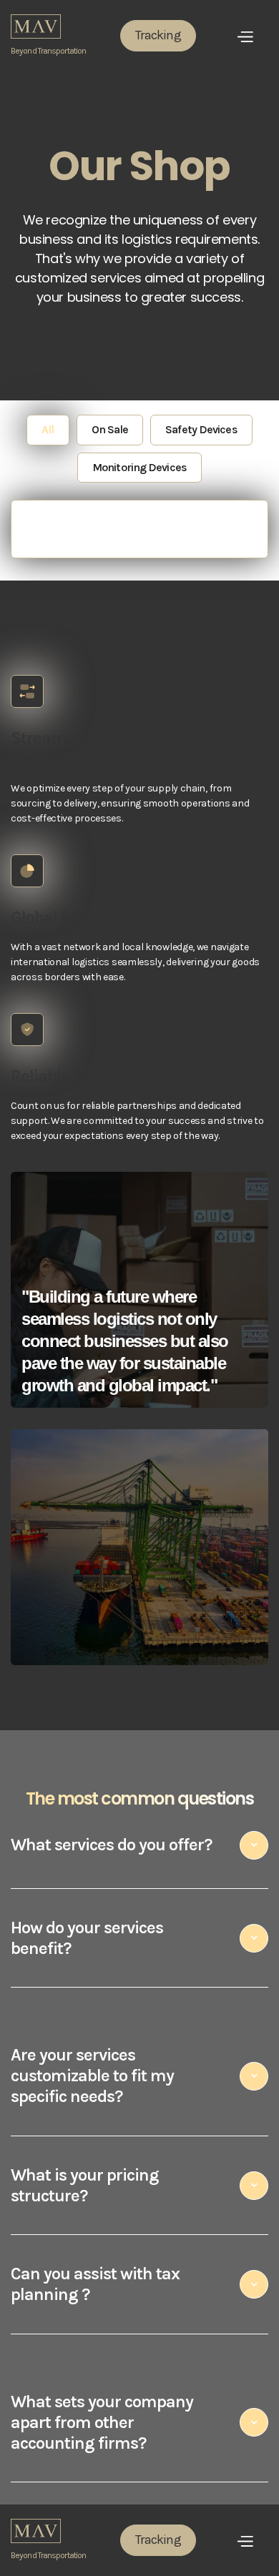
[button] (243, 35)
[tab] (48, 430)
